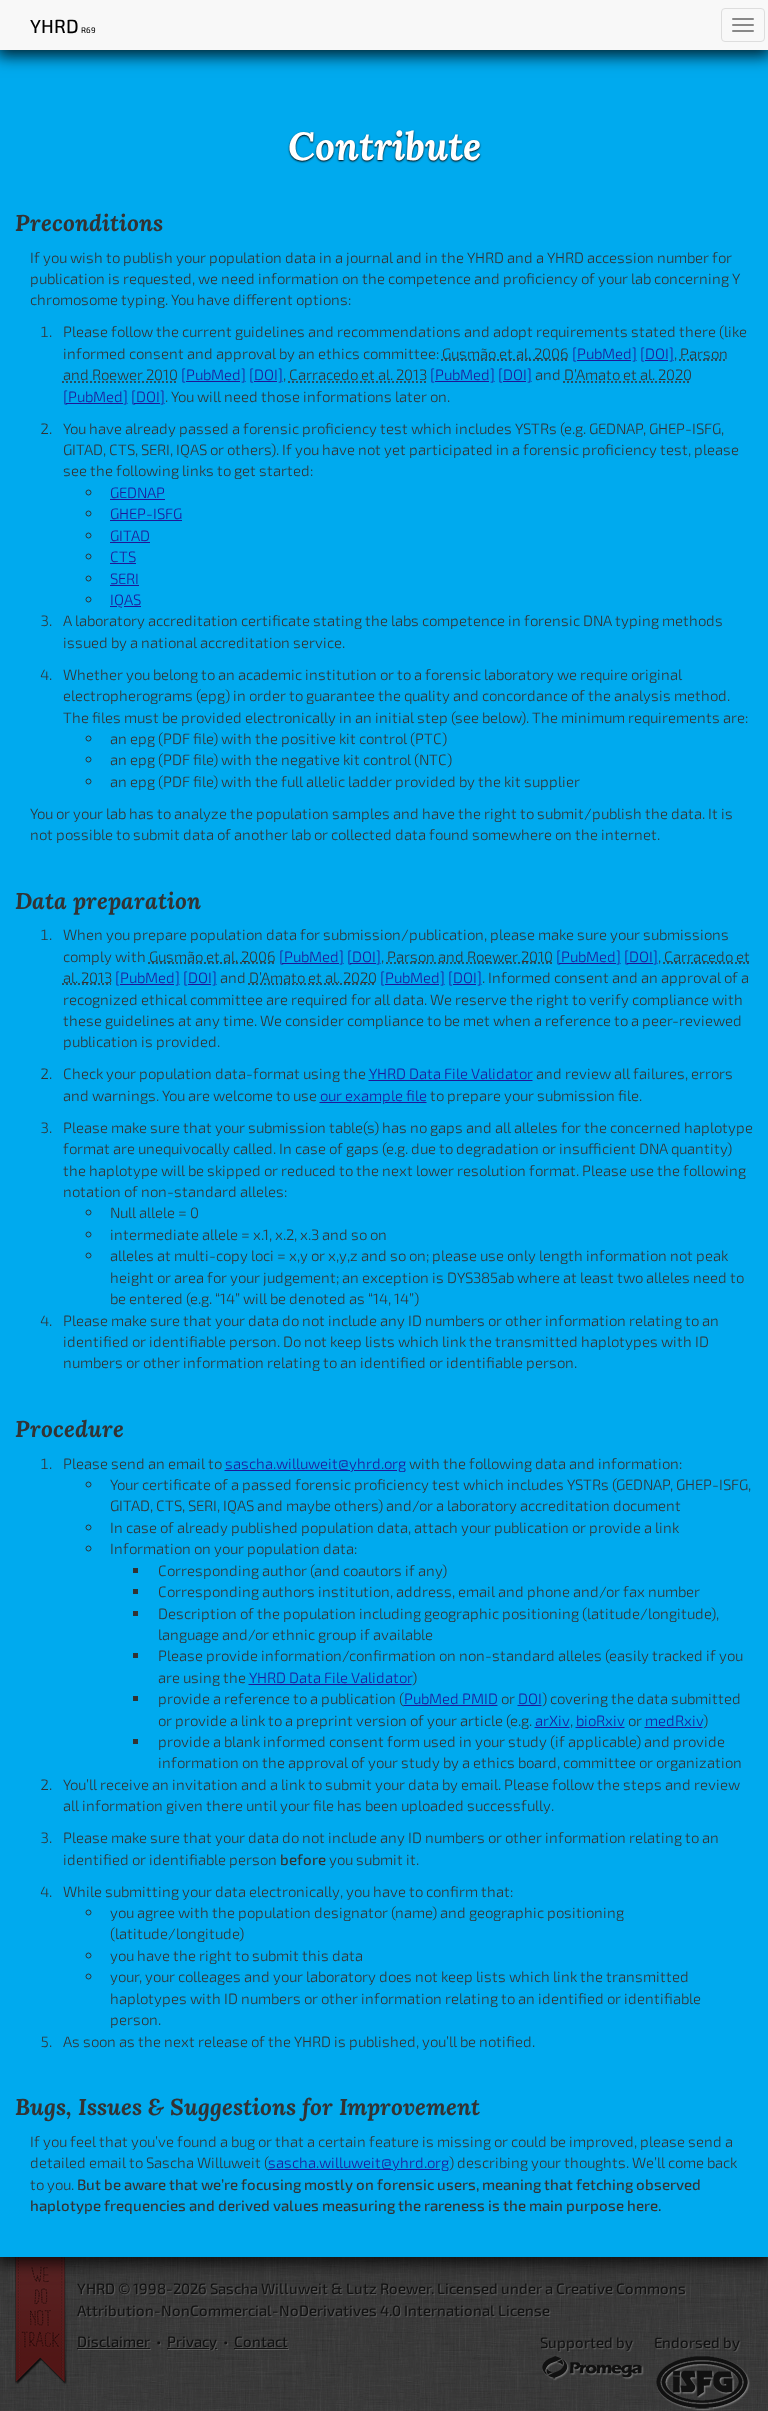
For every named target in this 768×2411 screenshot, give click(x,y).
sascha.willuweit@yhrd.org (315, 1463)
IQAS (125, 599)
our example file (373, 1095)
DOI (530, 1698)
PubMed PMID (451, 1698)
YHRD (62, 25)
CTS (123, 556)
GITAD (130, 535)
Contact (261, 2341)
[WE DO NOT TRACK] (46, 2321)
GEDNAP (137, 492)
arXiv (552, 1720)
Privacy (192, 2341)
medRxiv (674, 1720)
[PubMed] (604, 353)
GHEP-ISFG (146, 513)
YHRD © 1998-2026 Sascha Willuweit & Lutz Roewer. (255, 2288)
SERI (124, 578)
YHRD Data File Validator (451, 1073)
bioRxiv (600, 1720)
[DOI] (657, 353)
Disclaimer (113, 2341)
